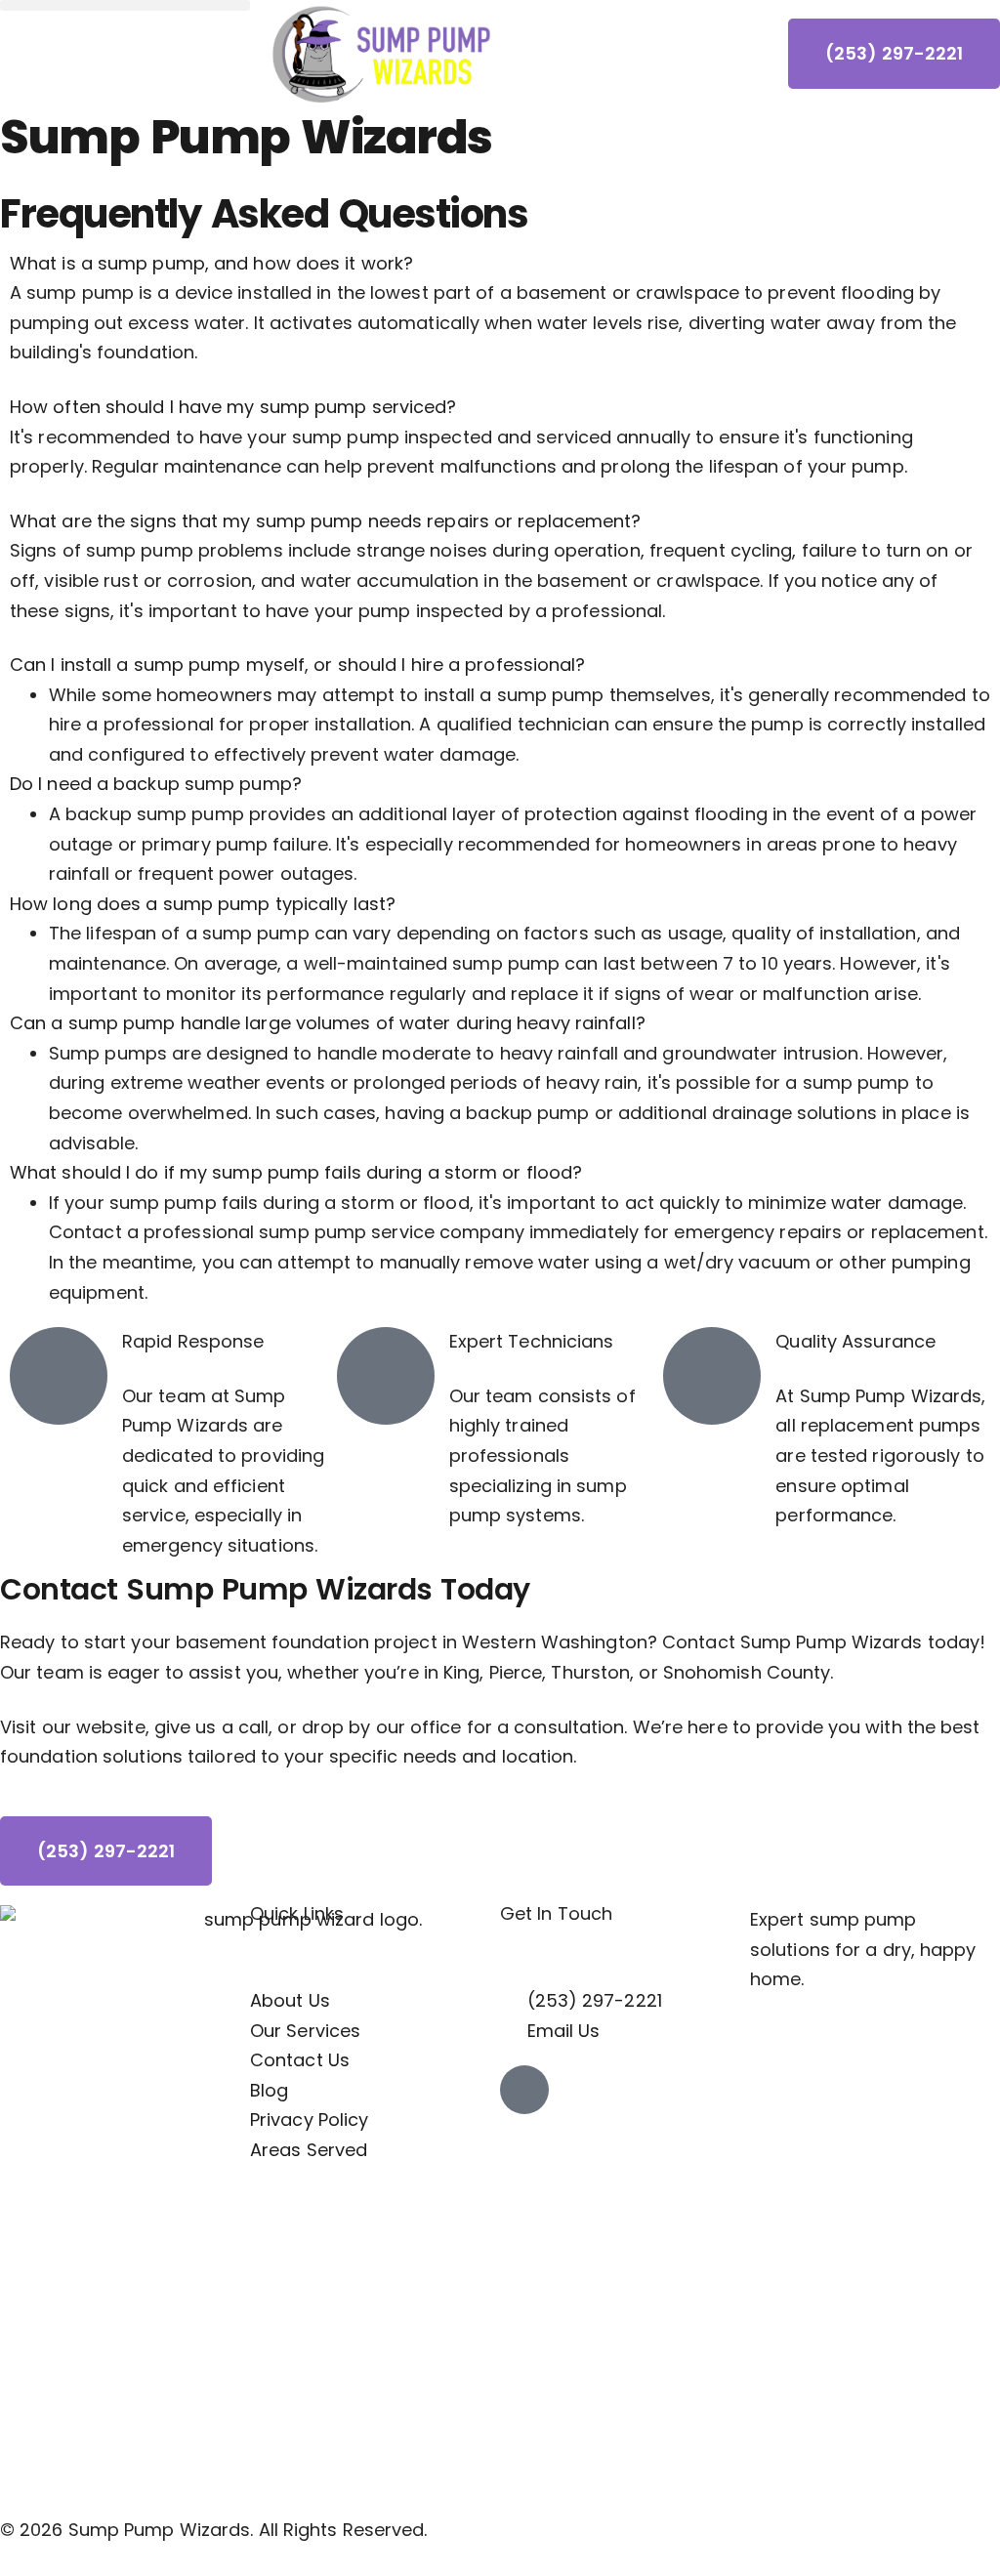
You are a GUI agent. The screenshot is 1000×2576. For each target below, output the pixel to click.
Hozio (205, 2561)
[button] (125, 5)
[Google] (524, 2090)
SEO (138, 2561)
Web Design (51, 2561)
